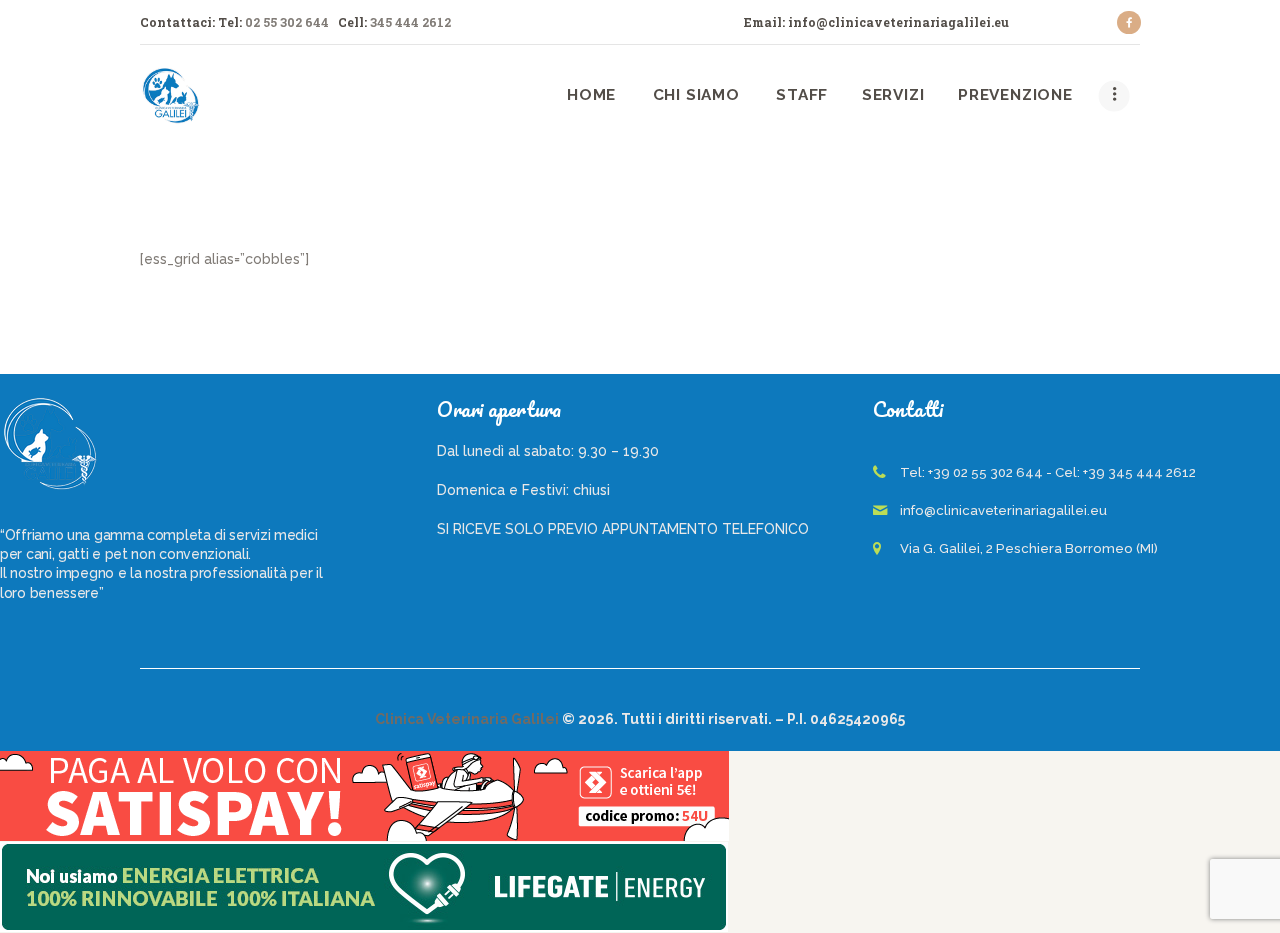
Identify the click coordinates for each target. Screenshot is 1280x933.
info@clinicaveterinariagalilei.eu (1003, 510)
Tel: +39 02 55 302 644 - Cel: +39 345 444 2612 (1048, 472)
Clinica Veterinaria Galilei (467, 719)
